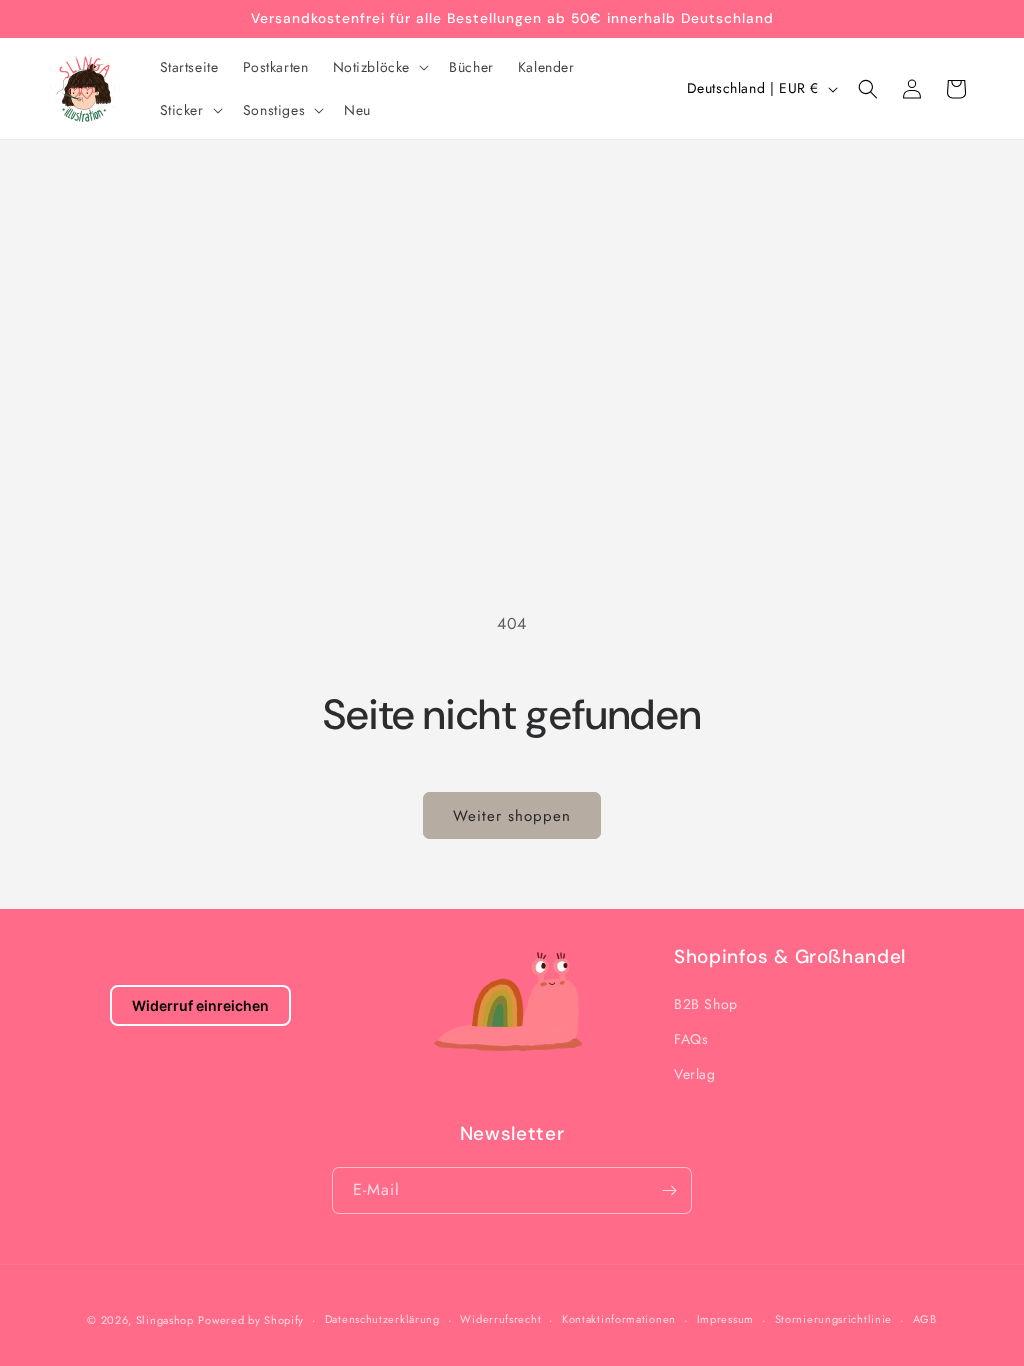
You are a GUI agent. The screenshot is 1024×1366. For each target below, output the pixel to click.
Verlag (695, 1074)
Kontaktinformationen (619, 1319)
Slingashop (165, 1320)
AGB (925, 1319)
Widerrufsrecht (500, 1319)
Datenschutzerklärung (382, 1319)
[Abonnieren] (669, 1190)
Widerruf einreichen (200, 1005)
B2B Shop (706, 1004)
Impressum (725, 1319)
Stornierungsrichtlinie (833, 1319)
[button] (379, 67)
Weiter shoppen (512, 816)
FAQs (691, 1039)
